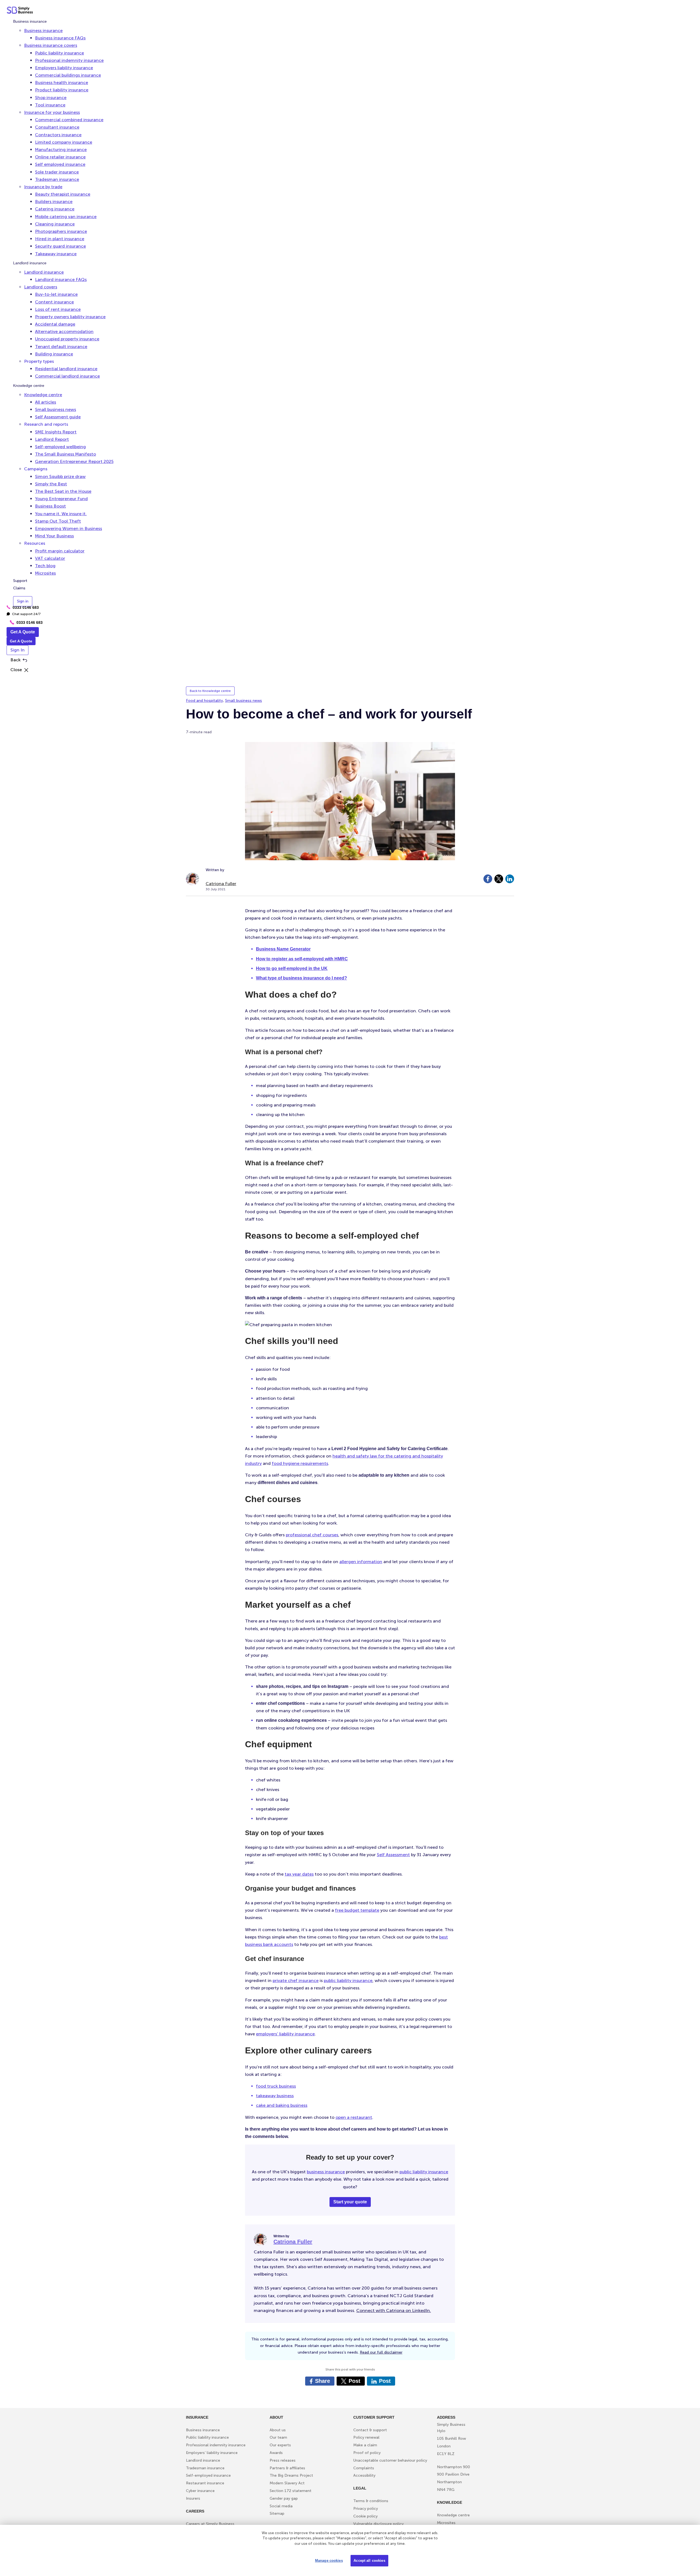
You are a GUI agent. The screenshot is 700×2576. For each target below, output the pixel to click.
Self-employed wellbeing (60, 447)
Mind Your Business (54, 536)
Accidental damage (55, 324)
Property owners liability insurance (70, 317)
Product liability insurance (62, 90)
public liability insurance (348, 1980)
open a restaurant (354, 2117)
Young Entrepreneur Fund (61, 499)
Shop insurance (51, 98)
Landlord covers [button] (41, 287)
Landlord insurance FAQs (61, 279)
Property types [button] (39, 361)
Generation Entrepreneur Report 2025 (74, 462)
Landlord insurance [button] (44, 272)
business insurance (326, 2172)
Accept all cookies (369, 2561)
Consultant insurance (57, 127)
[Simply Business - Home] (21, 11)
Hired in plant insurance (60, 239)
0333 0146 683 (23, 607)
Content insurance (54, 302)
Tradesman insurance (57, 179)
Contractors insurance (58, 135)
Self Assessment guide (58, 417)
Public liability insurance (59, 53)
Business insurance (30, 21)
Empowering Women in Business (68, 528)
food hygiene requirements (300, 1463)
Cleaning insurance (55, 224)
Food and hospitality (204, 701)
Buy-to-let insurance (56, 295)
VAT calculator (50, 558)
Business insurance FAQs (60, 38)
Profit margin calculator (60, 551)
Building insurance (54, 354)
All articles (46, 402)
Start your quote (350, 2202)
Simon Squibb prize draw (60, 476)
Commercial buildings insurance (68, 75)
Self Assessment (393, 1855)
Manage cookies (329, 2561)
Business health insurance (62, 83)
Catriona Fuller (221, 884)
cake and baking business (282, 2105)
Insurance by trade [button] (43, 187)
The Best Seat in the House (63, 491)
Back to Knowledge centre (210, 691)
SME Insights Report (56, 432)
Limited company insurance (64, 142)
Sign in (23, 601)
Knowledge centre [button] (43, 395)
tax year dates (299, 1874)
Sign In (17, 650)
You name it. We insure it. (61, 514)
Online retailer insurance (60, 157)
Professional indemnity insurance (69, 60)
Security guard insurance (60, 246)
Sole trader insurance (57, 172)
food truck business (276, 2086)
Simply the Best (51, 484)
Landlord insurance (30, 263)
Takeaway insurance (56, 254)
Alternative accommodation (64, 332)
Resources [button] (35, 544)
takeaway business (275, 2096)
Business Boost (50, 506)
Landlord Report (52, 439)
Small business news (56, 409)
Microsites (45, 573)
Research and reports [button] (46, 424)
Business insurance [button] (43, 31)
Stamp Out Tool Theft (58, 521)
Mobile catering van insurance (66, 217)
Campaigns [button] (36, 469)
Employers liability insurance (64, 68)
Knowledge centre (29, 386)
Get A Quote (23, 632)
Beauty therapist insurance (63, 194)
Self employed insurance (60, 165)
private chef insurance (296, 1980)
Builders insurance (54, 202)
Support (20, 581)
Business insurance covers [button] (51, 46)
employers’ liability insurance (285, 2034)
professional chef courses (312, 1535)
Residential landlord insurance (66, 369)
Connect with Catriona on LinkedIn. (394, 2310)
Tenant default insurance (61, 347)
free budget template (357, 1910)
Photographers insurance (61, 231)
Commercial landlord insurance (67, 376)
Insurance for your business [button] (52, 112)
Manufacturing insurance (61, 150)
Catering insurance (55, 209)
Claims (19, 588)
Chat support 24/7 (24, 614)
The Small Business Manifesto (65, 454)
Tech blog (45, 566)
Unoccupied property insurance (67, 339)
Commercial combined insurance (69, 120)
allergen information (361, 1562)
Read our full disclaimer (381, 2352)
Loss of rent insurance (58, 309)
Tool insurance (50, 105)
